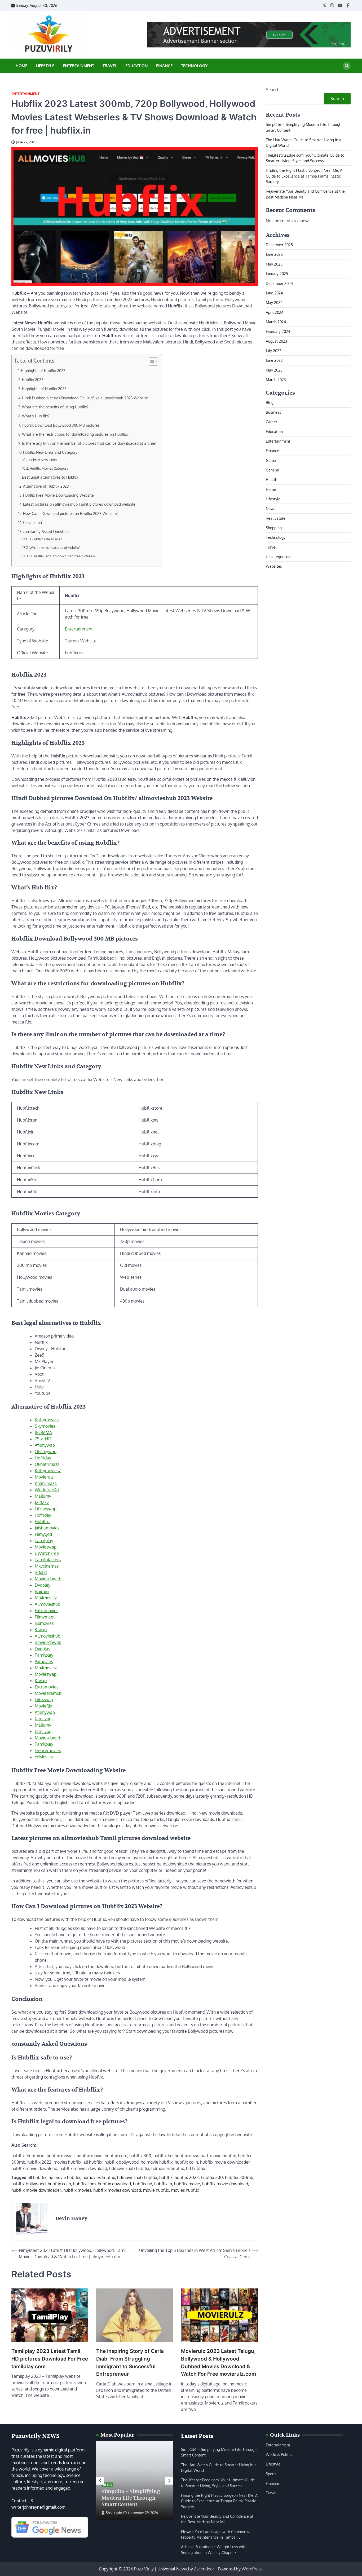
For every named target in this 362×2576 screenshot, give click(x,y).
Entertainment (78, 66)
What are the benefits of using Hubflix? (55, 407)
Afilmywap (45, 1445)
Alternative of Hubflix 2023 (46, 486)
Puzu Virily (144, 2569)
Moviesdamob (48, 1693)
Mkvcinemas (47, 1566)
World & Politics (280, 2454)
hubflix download (114, 2184)
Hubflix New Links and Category (50, 452)
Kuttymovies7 (48, 1471)
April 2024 (275, 312)
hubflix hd (143, 2184)
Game (271, 460)
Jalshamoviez (47, 1528)
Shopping (274, 528)
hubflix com (84, 2184)
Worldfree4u (47, 1490)
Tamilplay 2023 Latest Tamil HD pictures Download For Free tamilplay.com (50, 2359)
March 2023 (276, 380)
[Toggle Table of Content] (151, 361)
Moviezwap (46, 1547)
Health (271, 479)
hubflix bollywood (28, 2184)
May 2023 (274, 370)
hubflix (166, 2177)
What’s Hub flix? (36, 416)
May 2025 (274, 264)
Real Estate (276, 518)
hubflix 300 (212, 2177)
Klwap (41, 1630)
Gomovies (44, 1623)
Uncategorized (278, 557)
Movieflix (43, 1706)
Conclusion (32, 522)
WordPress (252, 2569)
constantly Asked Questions (47, 531)
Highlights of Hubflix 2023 (43, 370)
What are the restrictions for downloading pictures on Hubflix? (75, 434)
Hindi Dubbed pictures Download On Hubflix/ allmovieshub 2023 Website (85, 398)
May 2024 (274, 302)
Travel (110, 66)
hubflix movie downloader (36, 2190)
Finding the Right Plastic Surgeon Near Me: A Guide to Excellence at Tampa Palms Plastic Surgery (304, 176)
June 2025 (274, 254)
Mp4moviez (46, 1598)
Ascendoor (204, 2569)
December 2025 (279, 245)
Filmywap (44, 1700)
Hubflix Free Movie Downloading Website (58, 495)
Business (273, 412)
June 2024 (274, 293)
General (273, 470)
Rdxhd (41, 1572)
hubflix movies (77, 2190)
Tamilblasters (48, 1560)
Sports (271, 2474)
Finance (164, 66)
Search (273, 90)
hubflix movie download (225, 2184)
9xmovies (44, 1661)
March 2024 (276, 322)
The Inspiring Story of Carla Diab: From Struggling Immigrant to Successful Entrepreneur (130, 2363)
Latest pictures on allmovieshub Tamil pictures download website (79, 504)
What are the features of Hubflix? (55, 548)
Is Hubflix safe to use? (45, 539)
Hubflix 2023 (33, 380)
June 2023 (274, 360)
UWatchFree (47, 1553)
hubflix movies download (117, 2190)
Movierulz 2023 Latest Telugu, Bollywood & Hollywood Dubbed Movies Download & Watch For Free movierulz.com (218, 2363)
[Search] (347, 66)
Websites (274, 566)
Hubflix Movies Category (49, 468)
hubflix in (163, 2184)
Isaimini (42, 1591)
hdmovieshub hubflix (137, 2177)
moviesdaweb (48, 1642)
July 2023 (274, 351)
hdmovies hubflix (99, 2177)
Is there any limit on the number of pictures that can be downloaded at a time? (89, 443)
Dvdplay (43, 1585)
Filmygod (43, 1534)
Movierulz (44, 1477)
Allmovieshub (48, 1604)
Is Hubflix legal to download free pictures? (62, 556)
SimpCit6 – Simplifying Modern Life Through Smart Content (131, 2498)
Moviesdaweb (48, 1579)
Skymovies (45, 1426)
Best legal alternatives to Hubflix (50, 477)
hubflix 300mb (239, 2177)
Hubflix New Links (43, 460)
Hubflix (42, 1521)
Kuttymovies (47, 1420)
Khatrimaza (46, 1483)
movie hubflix (156, 2190)
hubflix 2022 (187, 2177)
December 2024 (279, 283)
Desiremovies (48, 1750)
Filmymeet (45, 1617)
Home (21, 66)
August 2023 (277, 341)
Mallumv (43, 1496)
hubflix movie (187, 2184)
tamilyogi (44, 1719)
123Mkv (42, 1502)
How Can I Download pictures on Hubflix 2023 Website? (71, 513)
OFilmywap (46, 1452)
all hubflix (37, 2177)
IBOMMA (43, 1432)
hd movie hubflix (64, 2177)
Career (271, 422)
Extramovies (47, 1611)
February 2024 (278, 331)
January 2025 (277, 274)
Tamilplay (44, 1541)
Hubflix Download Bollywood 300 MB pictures (61, 425)
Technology (194, 66)
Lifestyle (45, 66)
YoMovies (44, 1757)
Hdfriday (43, 1458)
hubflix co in (59, 2184)
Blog (270, 402)
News (271, 508)
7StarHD (43, 1439)
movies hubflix (185, 2190)
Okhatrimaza (47, 1464)
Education (136, 66)
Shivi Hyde (114, 2513)
